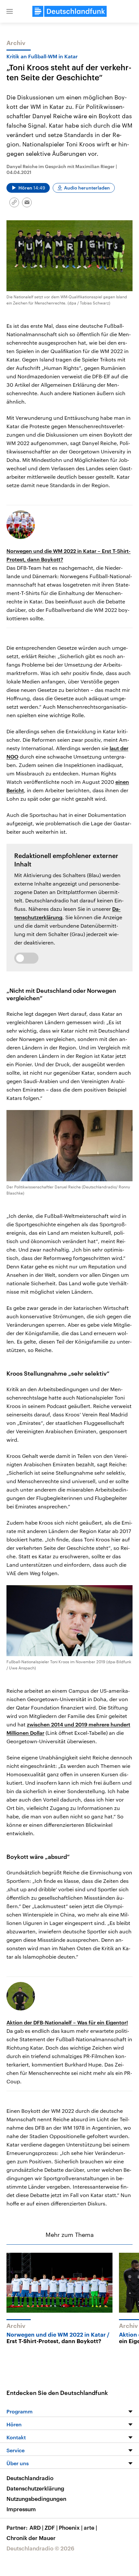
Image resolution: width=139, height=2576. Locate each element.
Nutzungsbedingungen (36, 2499)
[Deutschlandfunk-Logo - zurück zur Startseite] (69, 11)
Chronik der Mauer (31, 2538)
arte (90, 2527)
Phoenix (71, 2527)
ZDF (51, 2527)
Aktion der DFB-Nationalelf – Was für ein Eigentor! (67, 2022)
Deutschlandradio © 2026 (40, 2548)
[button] (10, 11)
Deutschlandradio (30, 2478)
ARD (36, 2527)
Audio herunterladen (87, 188)
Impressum (21, 2509)
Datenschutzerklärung (35, 2488)
